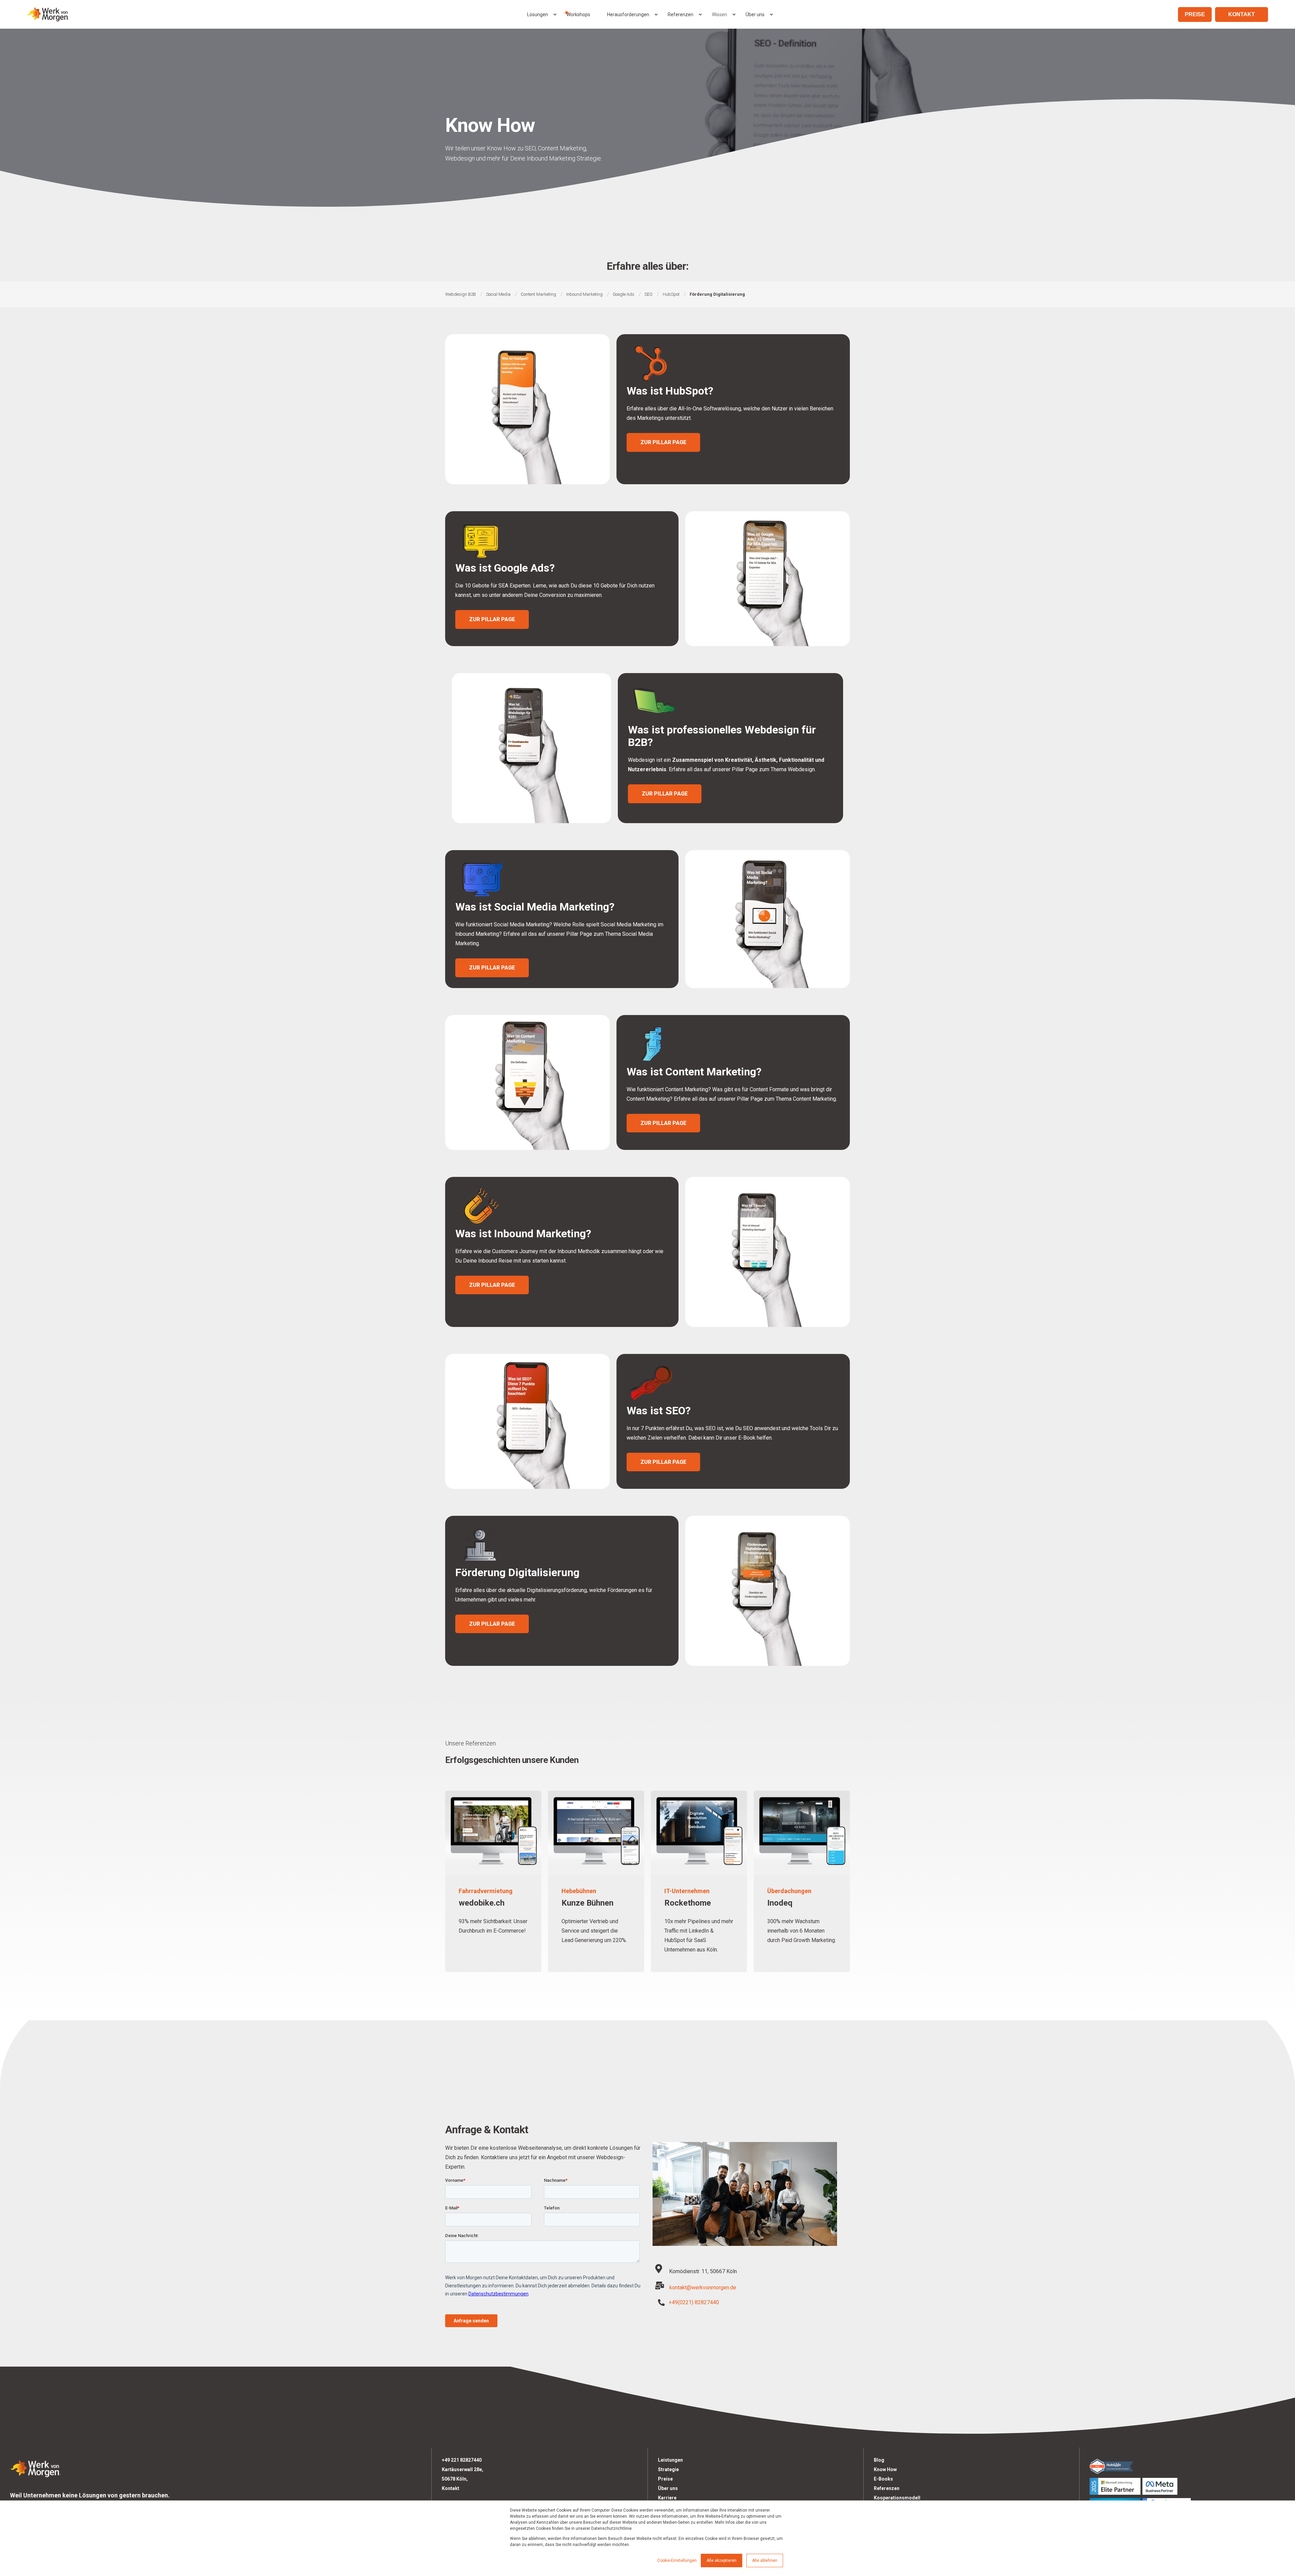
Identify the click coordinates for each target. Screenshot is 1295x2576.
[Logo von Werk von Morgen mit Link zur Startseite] (35, 2467)
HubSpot (671, 294)
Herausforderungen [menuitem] (628, 15)
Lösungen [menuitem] (538, 15)
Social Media (498, 294)
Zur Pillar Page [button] (663, 442)
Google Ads (624, 294)
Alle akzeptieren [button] (722, 2560)
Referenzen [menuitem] (681, 15)
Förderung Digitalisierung (717, 294)
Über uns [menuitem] (755, 15)
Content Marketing (538, 294)
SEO (649, 294)
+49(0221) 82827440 (694, 2302)
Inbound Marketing (584, 294)
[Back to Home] (48, 14)
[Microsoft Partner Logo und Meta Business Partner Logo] (1187, 2486)
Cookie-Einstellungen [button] (677, 2560)
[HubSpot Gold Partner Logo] (1187, 2466)
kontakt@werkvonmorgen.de (703, 2288)
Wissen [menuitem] (720, 15)
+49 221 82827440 (462, 2460)
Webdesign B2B (461, 294)
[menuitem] (555, 15)
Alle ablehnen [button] (765, 2560)
